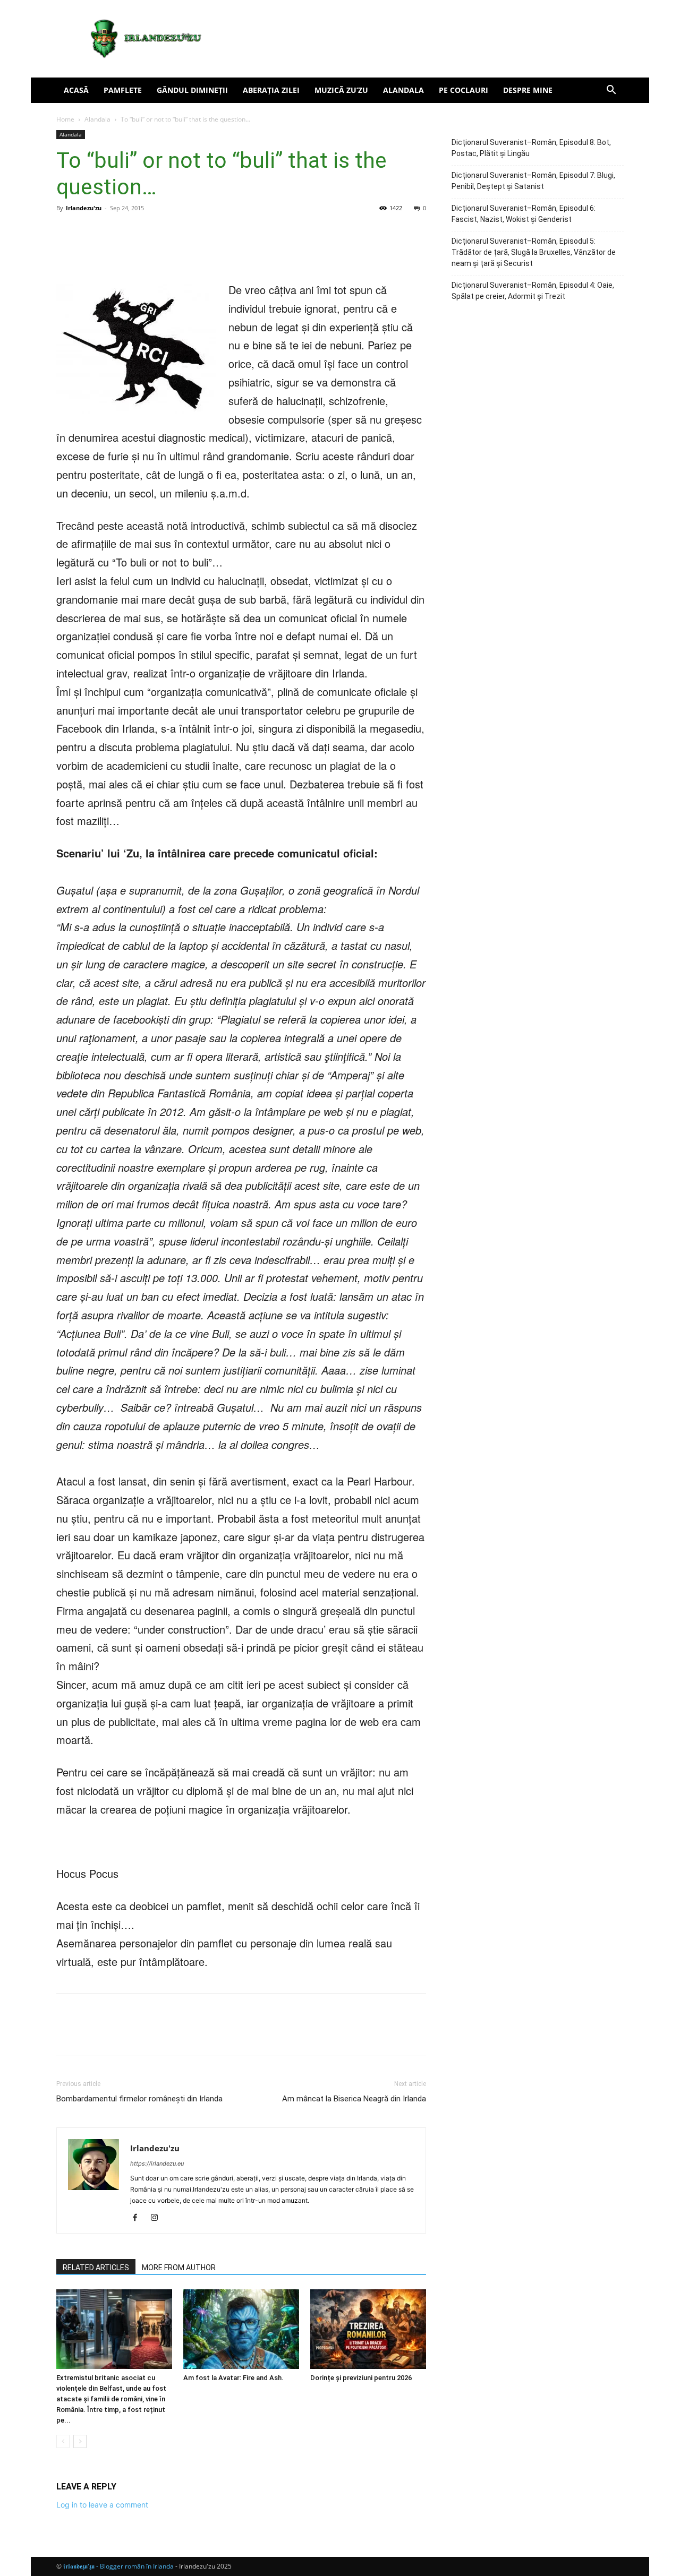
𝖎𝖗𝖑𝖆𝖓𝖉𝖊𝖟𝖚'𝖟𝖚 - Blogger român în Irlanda (118, 2566)
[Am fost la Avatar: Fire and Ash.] (241, 2329)
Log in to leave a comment (102, 2505)
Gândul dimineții (192, 90)
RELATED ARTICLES (96, 2268)
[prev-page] (63, 2441)
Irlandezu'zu (84, 208)
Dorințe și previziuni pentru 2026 (361, 2378)
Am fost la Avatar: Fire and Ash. (233, 2378)
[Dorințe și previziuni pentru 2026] (368, 2329)
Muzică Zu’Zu (341, 90)
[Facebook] (130, 251)
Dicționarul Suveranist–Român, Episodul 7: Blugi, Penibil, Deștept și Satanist (533, 181)
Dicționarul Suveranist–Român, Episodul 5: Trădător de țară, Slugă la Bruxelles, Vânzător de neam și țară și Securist (534, 252)
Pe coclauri (464, 90)
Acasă (76, 90)
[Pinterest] (178, 251)
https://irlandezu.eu (157, 2163)
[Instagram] (158, 2218)
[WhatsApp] (203, 251)
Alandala (403, 90)
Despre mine (528, 90)
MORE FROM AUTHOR (179, 2268)
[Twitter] (154, 251)
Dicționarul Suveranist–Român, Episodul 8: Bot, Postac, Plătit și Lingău (531, 148)
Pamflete (123, 90)
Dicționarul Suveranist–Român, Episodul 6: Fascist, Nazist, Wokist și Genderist (524, 214)
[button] (611, 91)
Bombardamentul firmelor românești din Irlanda (139, 2099)
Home (65, 119)
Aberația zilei (271, 90)
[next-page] (80, 2441)
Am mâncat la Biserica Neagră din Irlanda (354, 2099)
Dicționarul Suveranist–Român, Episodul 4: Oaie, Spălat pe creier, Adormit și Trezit (533, 291)
